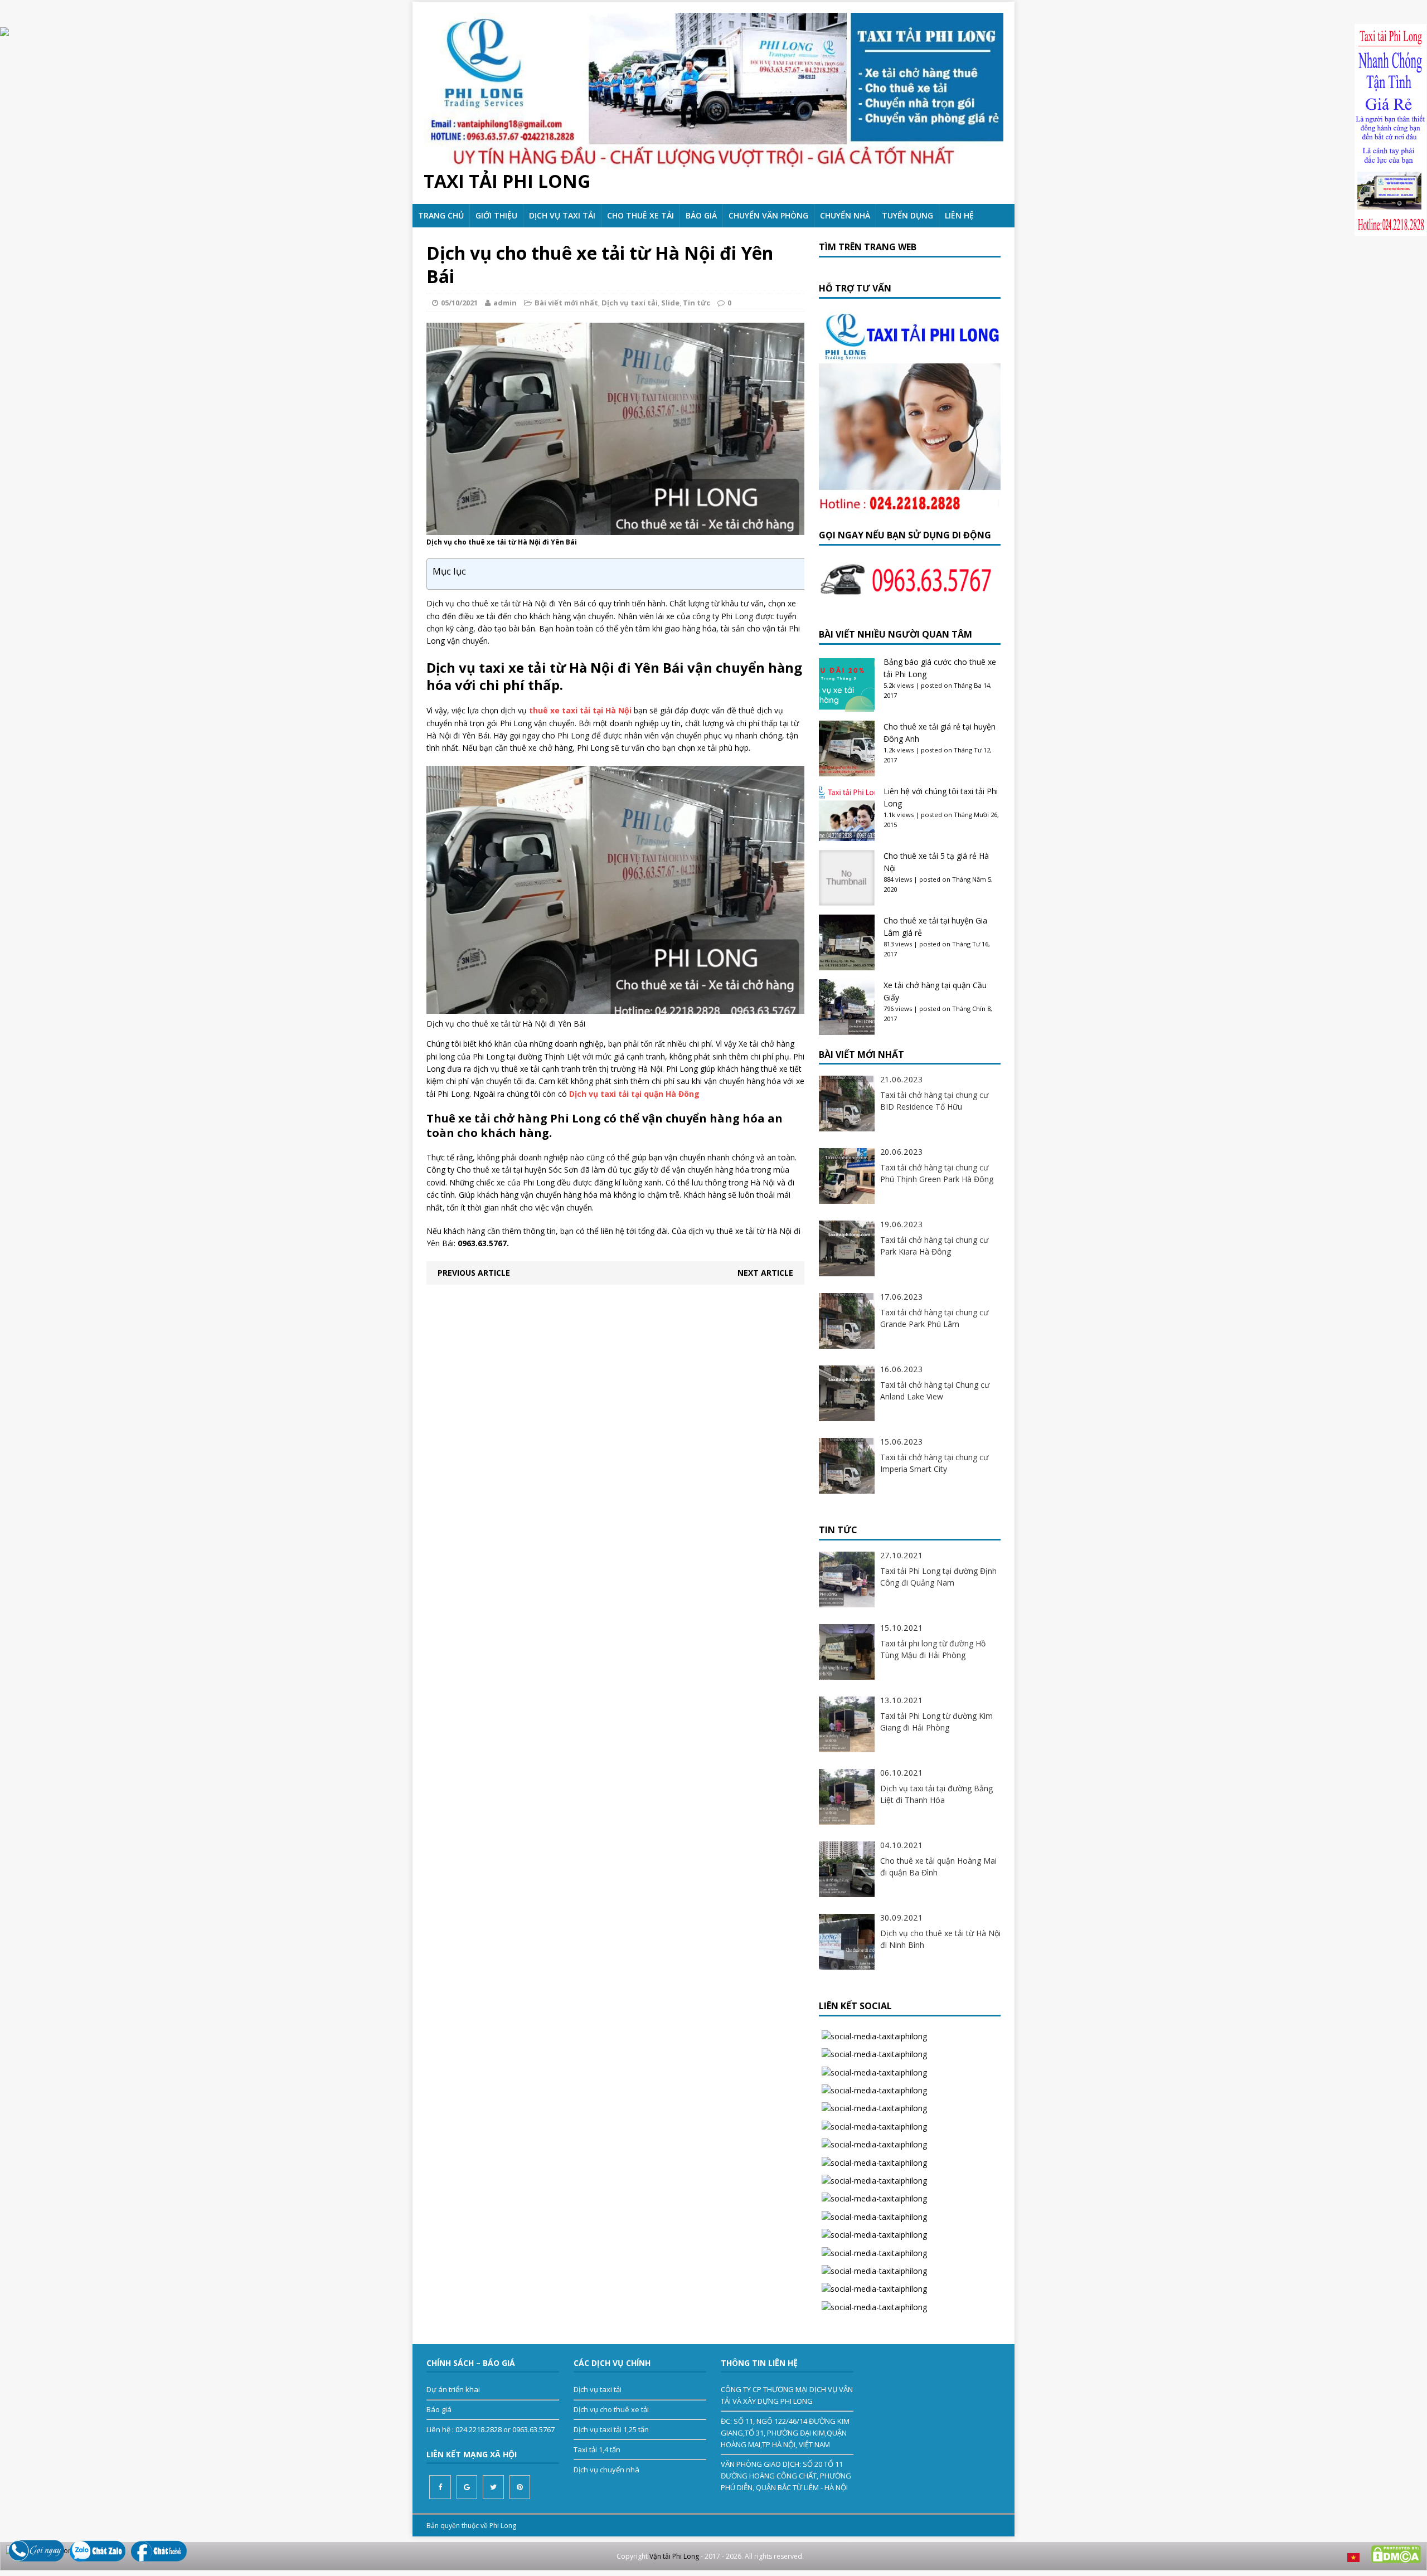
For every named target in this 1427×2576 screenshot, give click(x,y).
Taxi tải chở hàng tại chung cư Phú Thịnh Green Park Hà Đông (937, 1173)
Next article (765, 1273)
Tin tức (696, 303)
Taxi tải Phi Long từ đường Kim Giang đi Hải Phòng (936, 1722)
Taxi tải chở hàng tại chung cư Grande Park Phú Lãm (934, 1318)
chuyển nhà (845, 215)
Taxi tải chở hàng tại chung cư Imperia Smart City (934, 1463)
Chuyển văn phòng (768, 215)
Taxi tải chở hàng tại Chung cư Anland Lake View (935, 1391)
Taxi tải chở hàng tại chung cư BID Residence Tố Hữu (934, 1101)
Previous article (474, 1273)
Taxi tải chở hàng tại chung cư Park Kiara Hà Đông (934, 1246)
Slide (670, 303)
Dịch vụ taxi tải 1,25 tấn (611, 2429)
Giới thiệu (496, 215)
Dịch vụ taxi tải (562, 215)
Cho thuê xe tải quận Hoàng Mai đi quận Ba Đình (938, 1867)
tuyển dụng (907, 215)
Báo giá (701, 215)
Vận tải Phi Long (674, 2556)
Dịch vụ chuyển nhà (606, 2470)
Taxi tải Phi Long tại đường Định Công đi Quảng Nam (938, 1577)
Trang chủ (441, 215)
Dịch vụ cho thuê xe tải (611, 2409)
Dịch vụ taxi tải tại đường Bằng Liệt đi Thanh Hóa (936, 1794)
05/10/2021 (459, 303)
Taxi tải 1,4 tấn (597, 2449)
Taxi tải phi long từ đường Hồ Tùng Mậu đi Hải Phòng (933, 1649)
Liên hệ (959, 215)
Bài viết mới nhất (566, 303)
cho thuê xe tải (640, 215)
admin (505, 303)
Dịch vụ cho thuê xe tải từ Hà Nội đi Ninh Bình (940, 1939)
